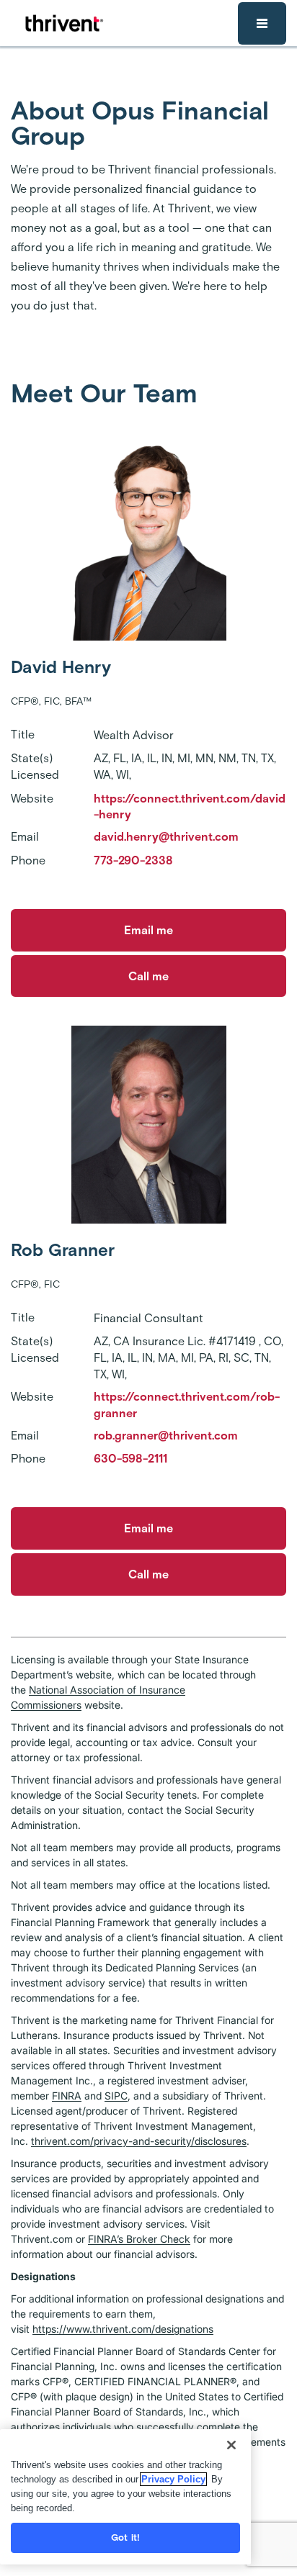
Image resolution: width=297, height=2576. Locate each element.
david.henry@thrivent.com (166, 837)
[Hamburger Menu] (262, 23)
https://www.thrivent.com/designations (123, 2329)
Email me (148, 930)
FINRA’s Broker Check (139, 2239)
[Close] (231, 2445)
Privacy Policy (173, 2479)
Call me (148, 976)
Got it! (125, 2537)
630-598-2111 (130, 1459)
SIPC (116, 2096)
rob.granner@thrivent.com (166, 1436)
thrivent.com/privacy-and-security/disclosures (139, 2141)
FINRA (67, 2096)
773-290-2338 (133, 860)
